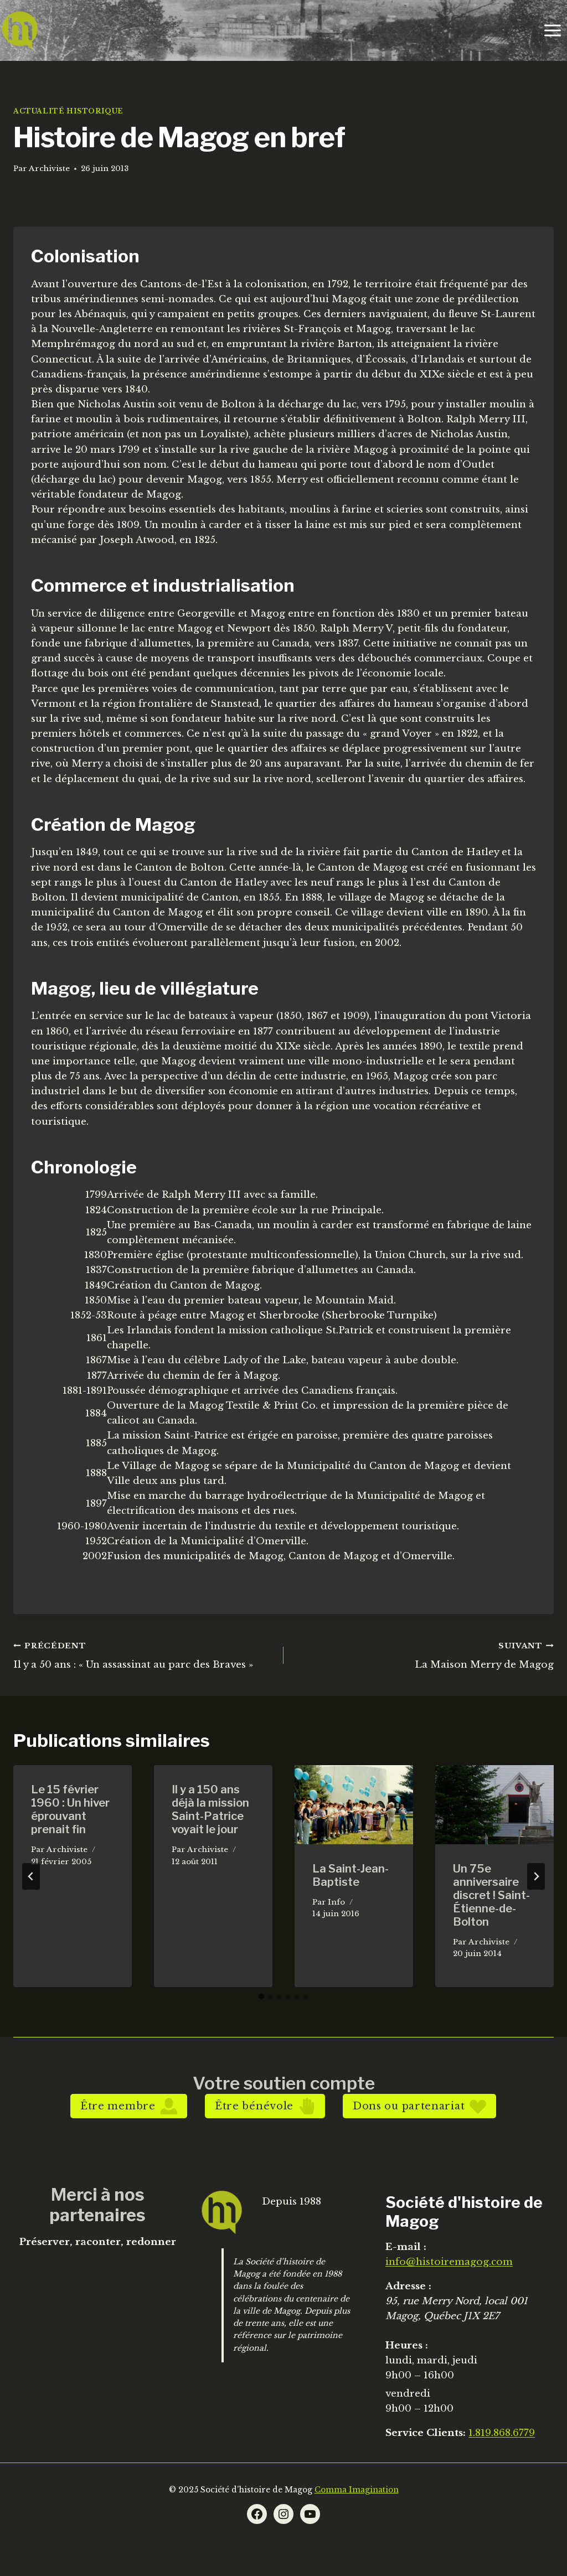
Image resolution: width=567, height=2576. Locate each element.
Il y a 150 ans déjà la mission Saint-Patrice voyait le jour (210, 1809)
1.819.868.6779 (502, 2433)
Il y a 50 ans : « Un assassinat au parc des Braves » (133, 1656)
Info (336, 1902)
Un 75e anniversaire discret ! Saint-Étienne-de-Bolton (491, 1895)
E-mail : (406, 2247)
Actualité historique (68, 111)
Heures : (407, 2345)
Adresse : (408, 2286)
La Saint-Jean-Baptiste (350, 1875)
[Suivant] (536, 1876)
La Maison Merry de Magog (484, 1656)
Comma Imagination (357, 2490)
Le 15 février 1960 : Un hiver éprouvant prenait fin (70, 1809)
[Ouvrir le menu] (552, 30)
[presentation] (354, 1805)
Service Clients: (426, 2433)
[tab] (261, 1996)
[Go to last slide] (31, 1876)
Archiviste (49, 169)
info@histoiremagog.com (449, 2262)
